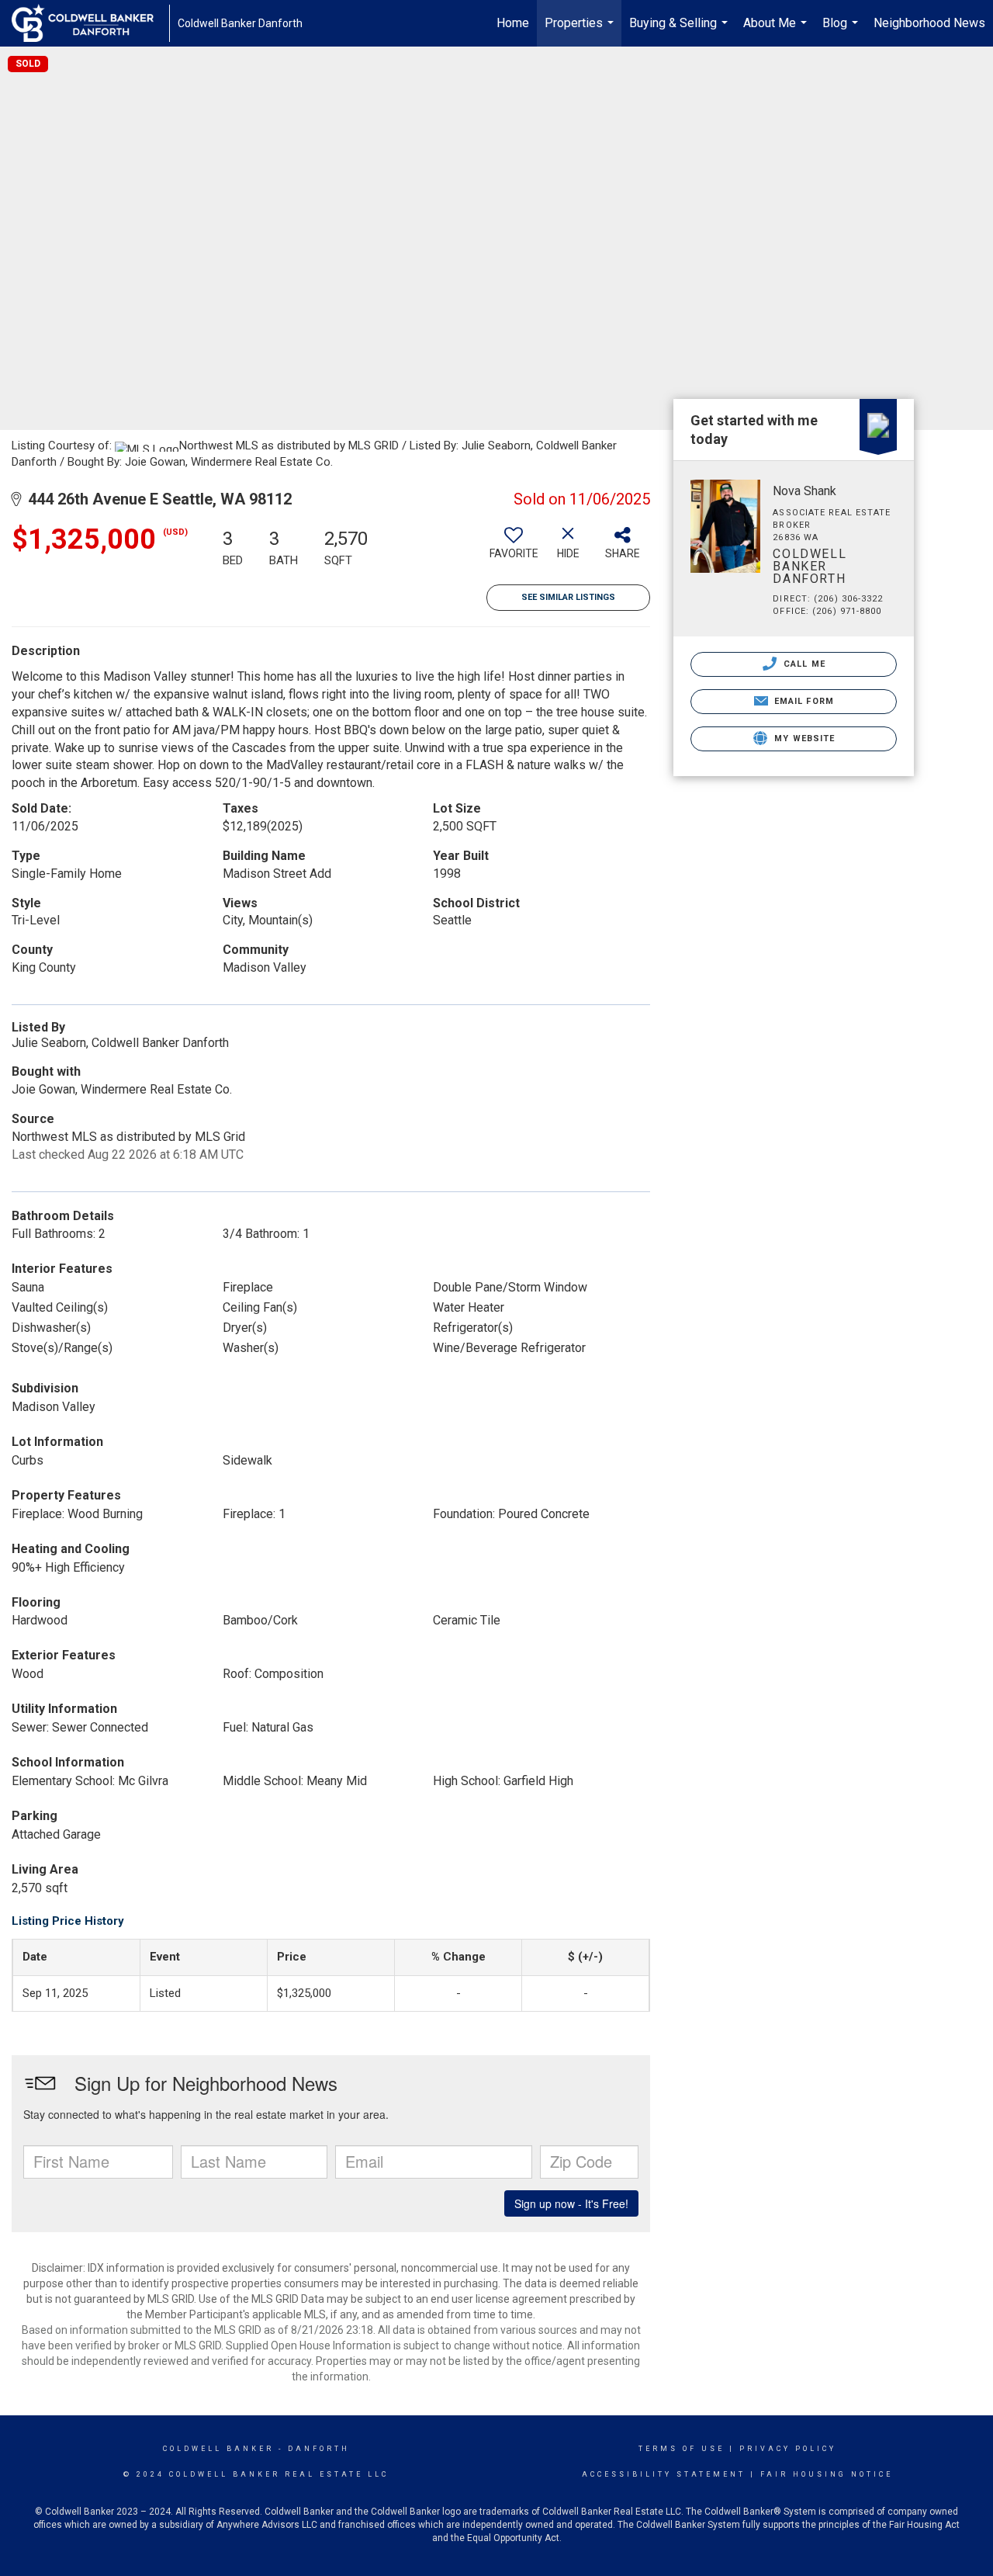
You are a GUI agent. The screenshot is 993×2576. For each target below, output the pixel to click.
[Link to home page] (90, 23)
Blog (842, 31)
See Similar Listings (568, 597)
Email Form (803, 701)
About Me (777, 31)
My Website (803, 738)
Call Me (803, 664)
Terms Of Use (682, 2449)
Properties (581, 31)
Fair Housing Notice (827, 2474)
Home (513, 23)
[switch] (514, 549)
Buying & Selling (680, 31)
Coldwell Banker (218, 2449)
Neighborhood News (929, 23)
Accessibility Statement (664, 2474)
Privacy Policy (788, 2449)
